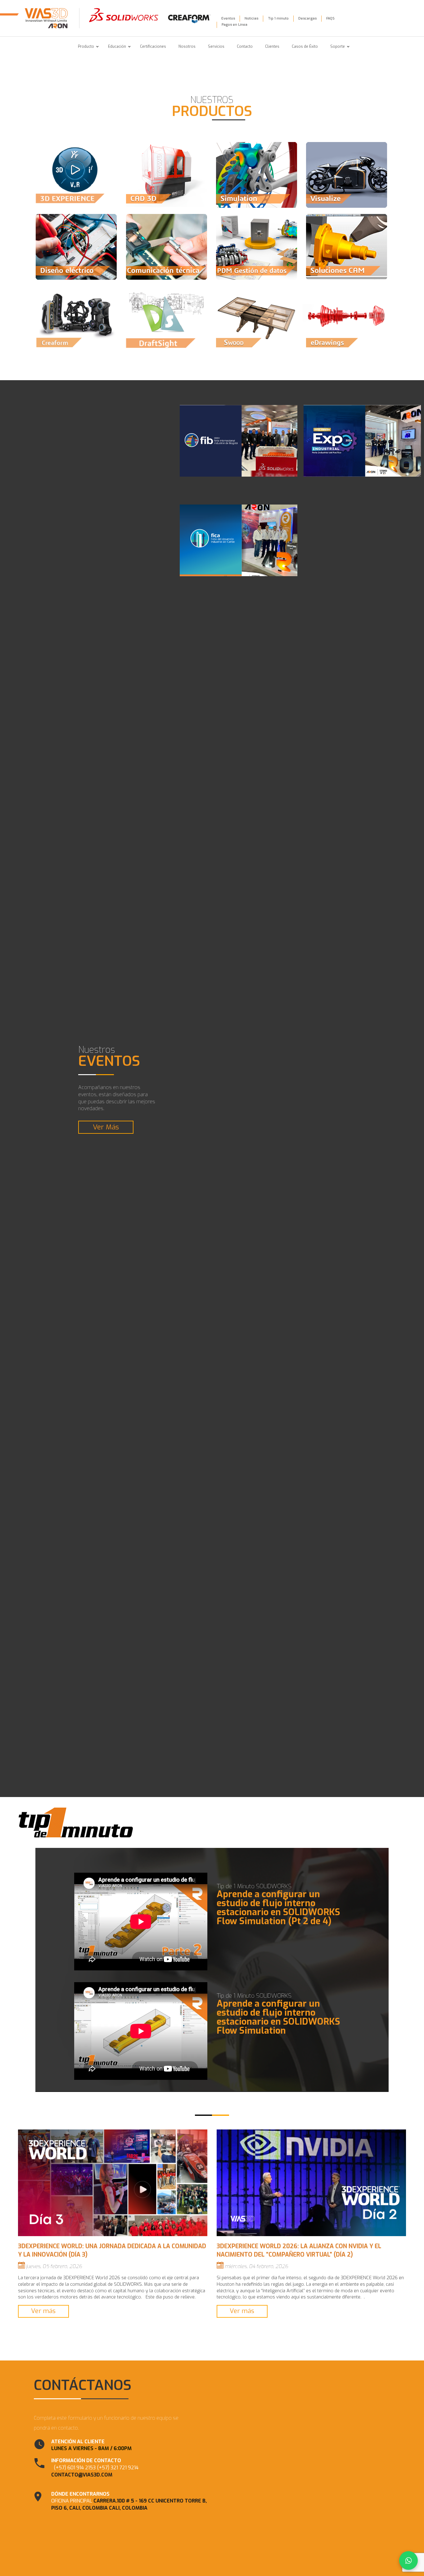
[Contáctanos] (408, 2560)
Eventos (228, 18)
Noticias (251, 18)
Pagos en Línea (235, 25)
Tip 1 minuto (278, 18)
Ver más (43, 2311)
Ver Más (106, 1127)
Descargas (307, 18)
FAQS (330, 18)
